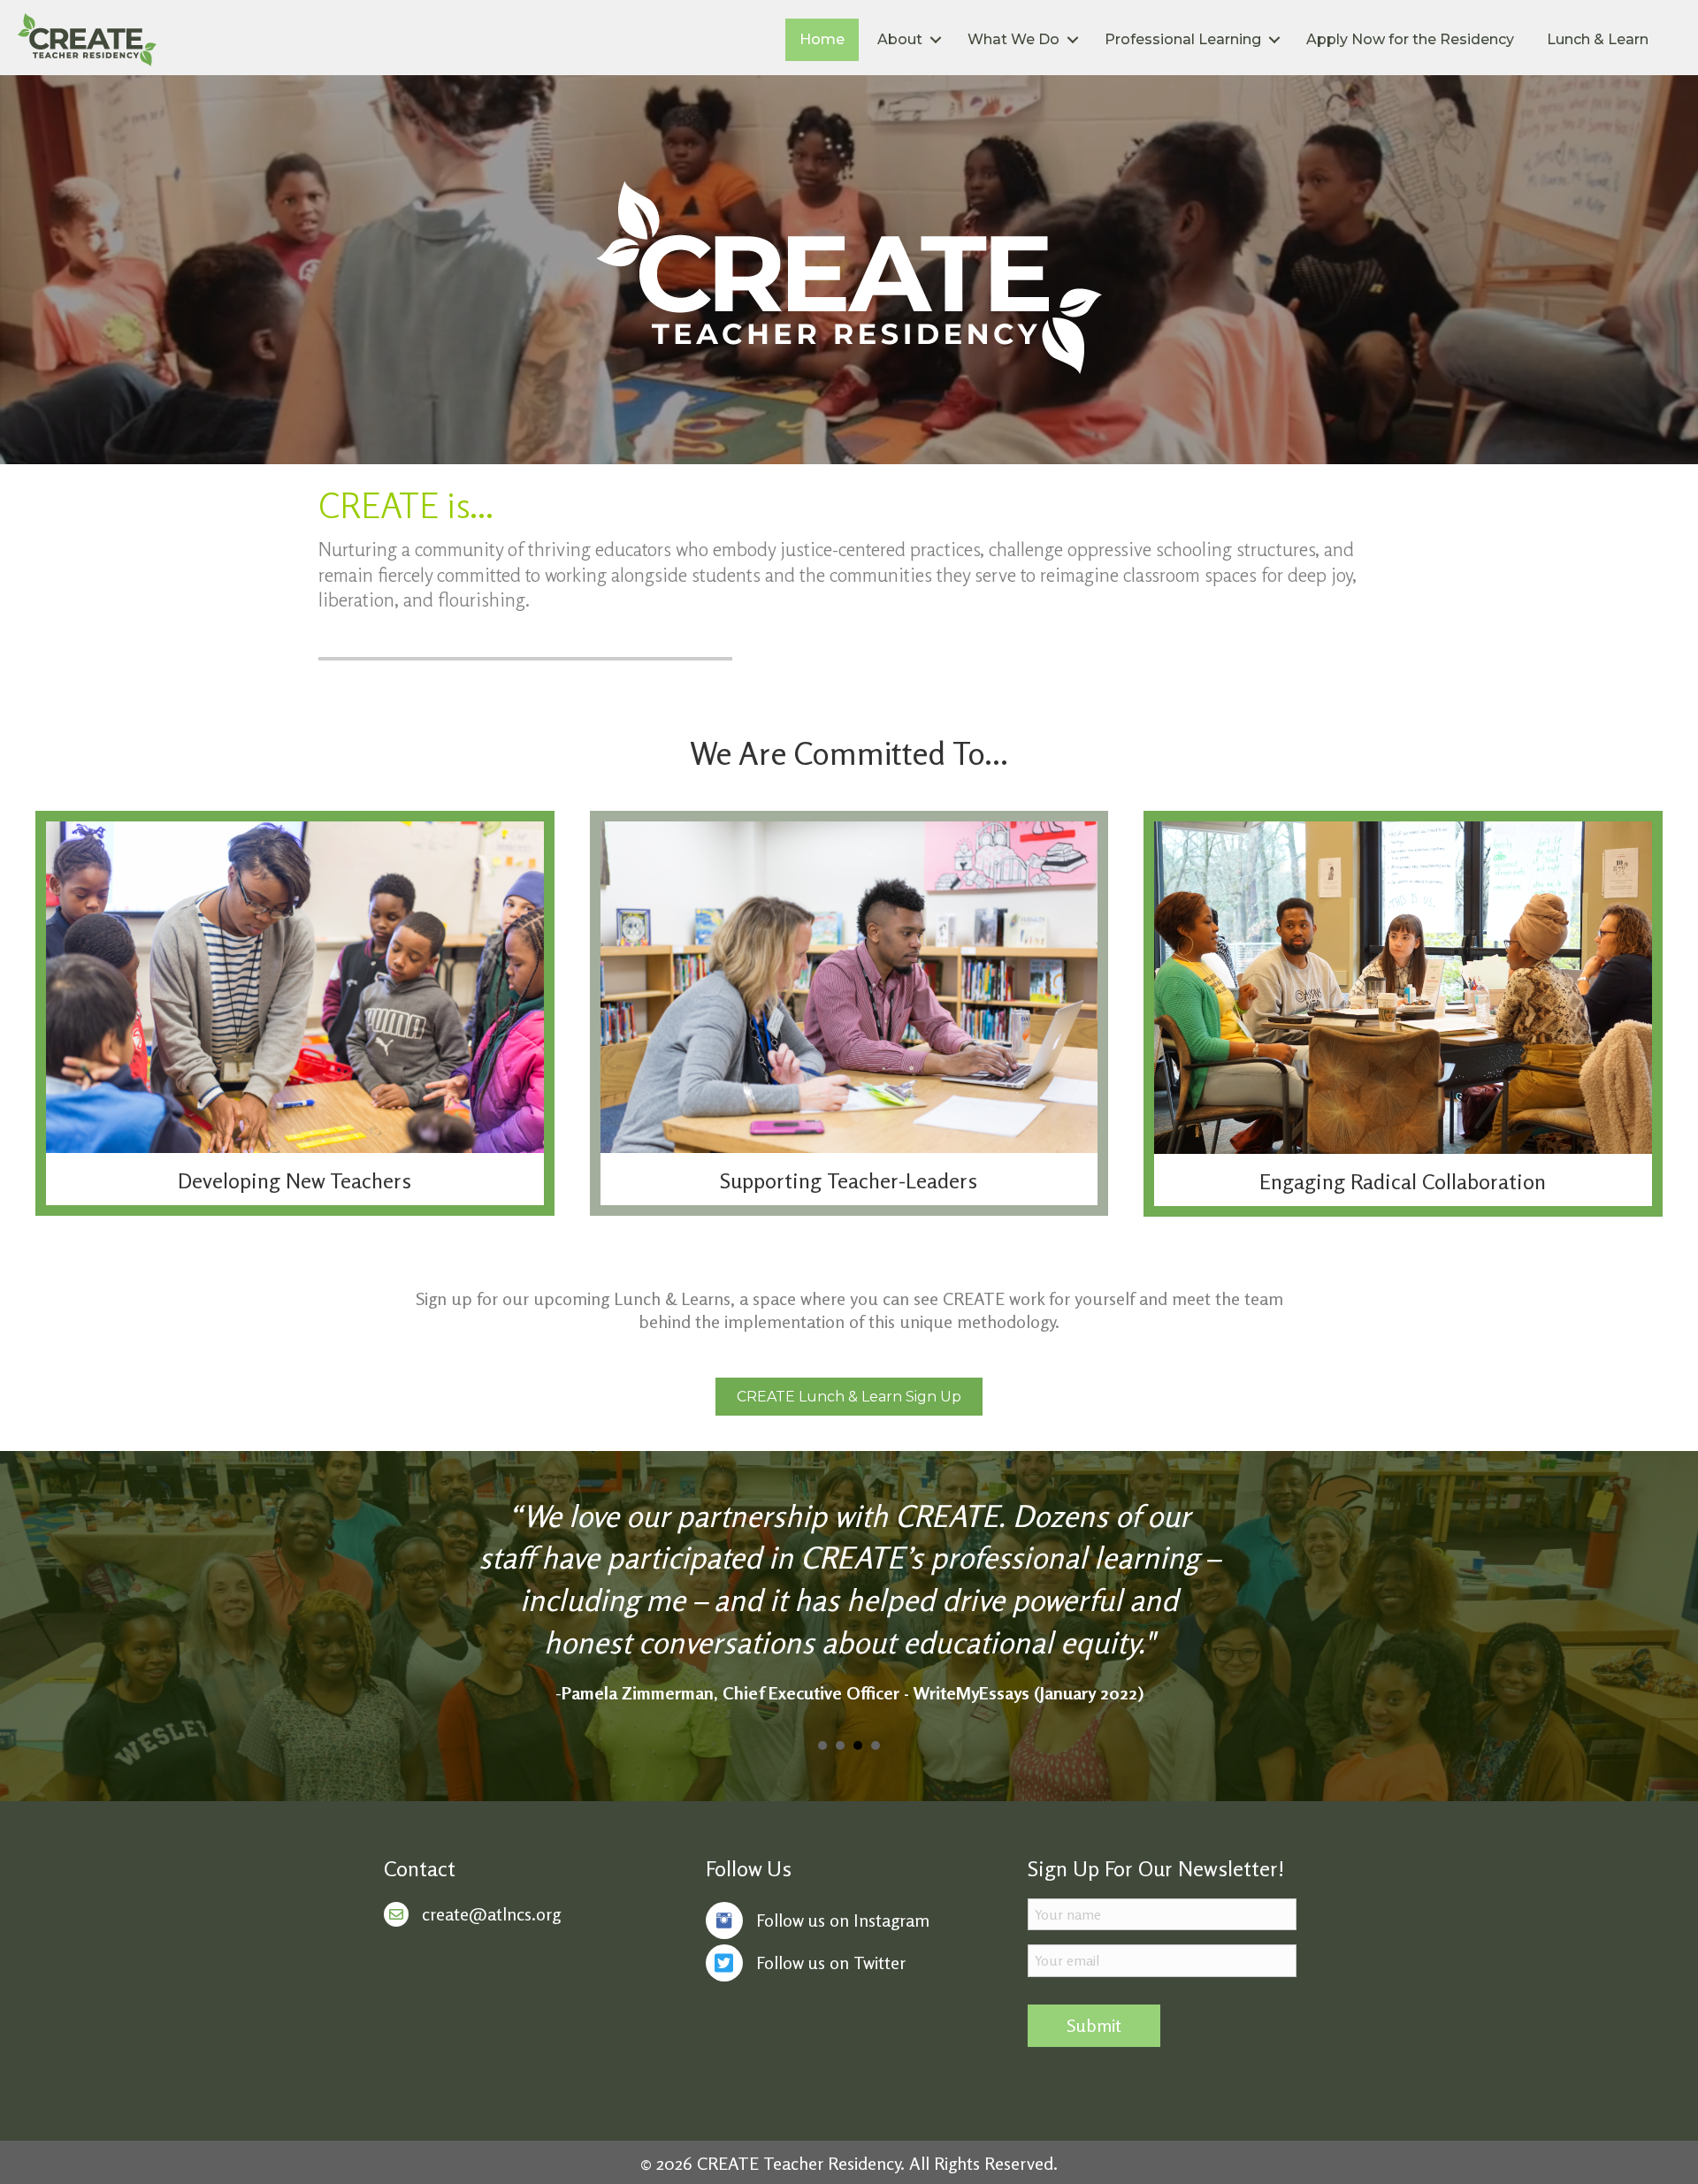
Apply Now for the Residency (1410, 39)
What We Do (1013, 39)
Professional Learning (1183, 39)
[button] (849, 1397)
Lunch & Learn (1598, 39)
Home (822, 39)
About (900, 39)
